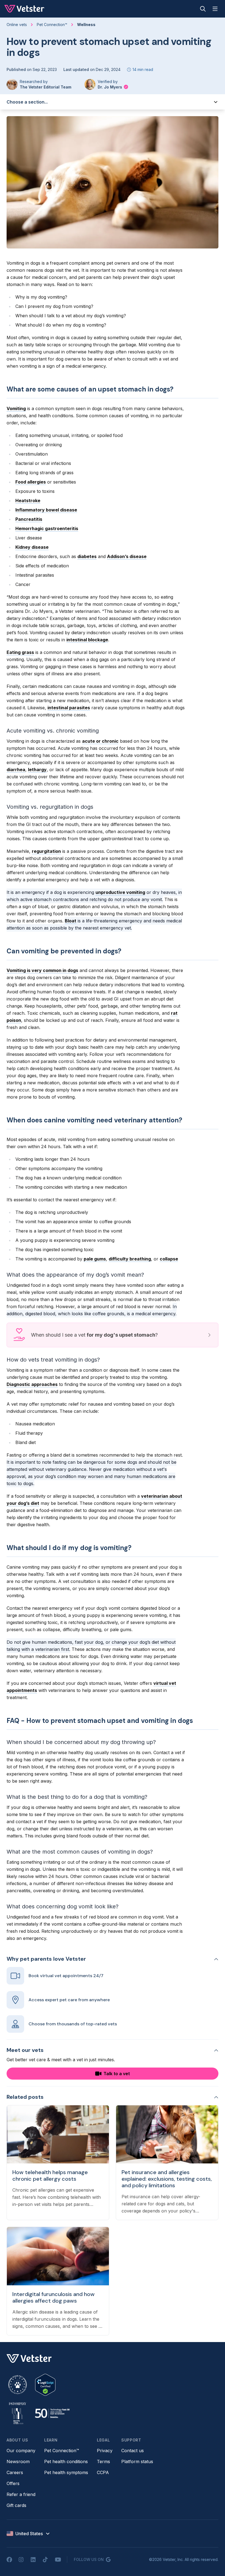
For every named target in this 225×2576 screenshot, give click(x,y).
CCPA (103, 2472)
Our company (21, 2451)
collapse (169, 1259)
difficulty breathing (130, 1259)
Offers (13, 2483)
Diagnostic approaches (32, 1384)
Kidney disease (32, 547)
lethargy (37, 770)
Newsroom (18, 2461)
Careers (15, 2472)
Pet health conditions (66, 2461)
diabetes (87, 556)
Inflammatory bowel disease (46, 510)
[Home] (25, 9)
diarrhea (16, 770)
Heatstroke (28, 501)
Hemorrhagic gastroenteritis (47, 528)
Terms (103, 2461)
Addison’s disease (127, 556)
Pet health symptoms (66, 2472)
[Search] (203, 9)
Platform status (137, 2461)
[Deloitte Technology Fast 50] (52, 2413)
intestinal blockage (87, 640)
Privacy (105, 2451)
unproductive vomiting (120, 892)
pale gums (95, 1259)
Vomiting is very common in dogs (42, 970)
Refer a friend (21, 2494)
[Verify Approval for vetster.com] (45, 2385)
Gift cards (16, 2505)
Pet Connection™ (62, 2451)
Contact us (133, 2451)
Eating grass (20, 652)
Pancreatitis (29, 519)
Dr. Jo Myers (110, 87)
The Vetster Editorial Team (46, 87)
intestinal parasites (69, 708)
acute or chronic (100, 741)
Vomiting (16, 408)
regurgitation (46, 851)
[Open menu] (215, 9)
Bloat (71, 921)
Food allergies (31, 482)
